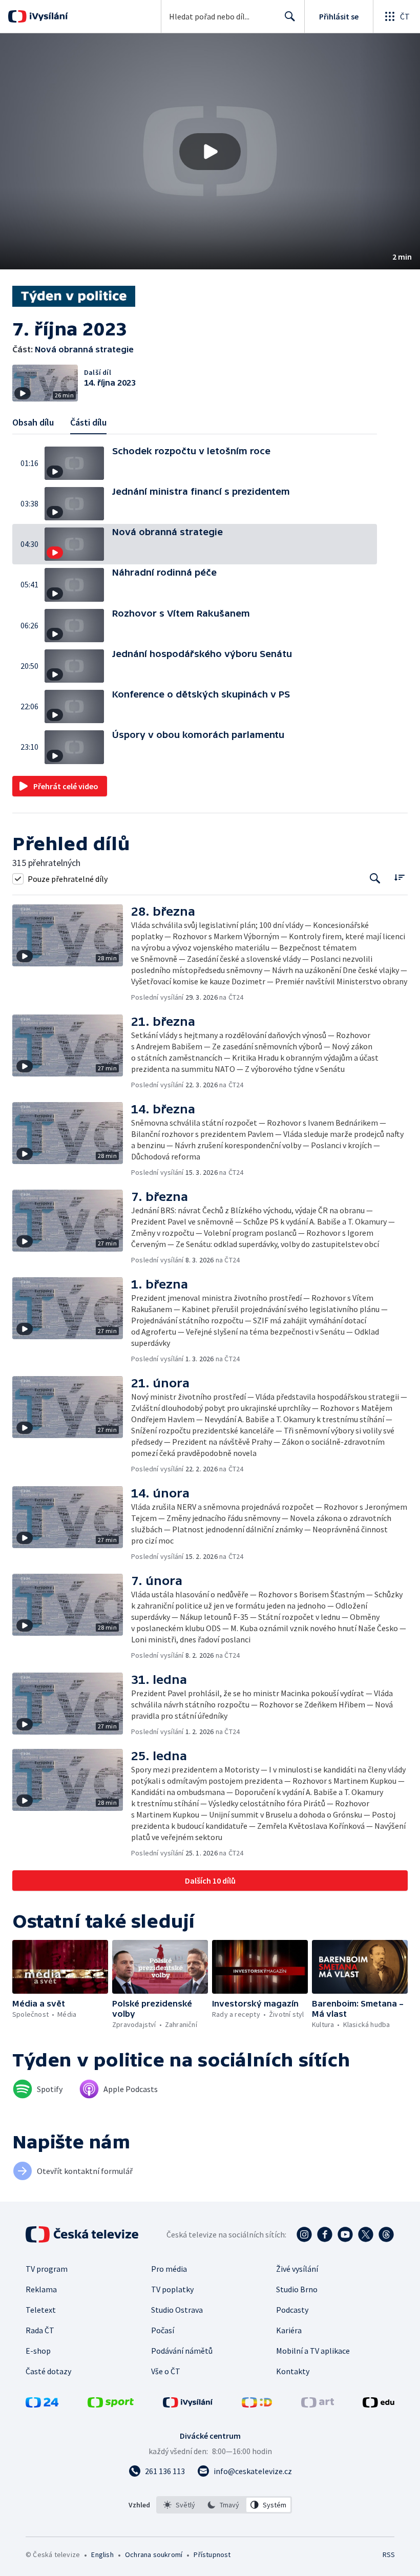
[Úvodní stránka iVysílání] (47, 16)
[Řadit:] (399, 878)
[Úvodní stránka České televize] (83, 2234)
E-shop (38, 2351)
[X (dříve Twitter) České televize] (366, 2234)
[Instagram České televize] (304, 2234)
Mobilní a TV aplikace (313, 2351)
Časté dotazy (48, 2371)
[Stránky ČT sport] (111, 2404)
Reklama (41, 2289)
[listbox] (224, 2505)
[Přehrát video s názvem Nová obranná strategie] (210, 152)
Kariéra (289, 2330)
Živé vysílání (297, 2269)
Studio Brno (297, 2289)
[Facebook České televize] (325, 2234)
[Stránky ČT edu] (379, 2404)
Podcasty (292, 2310)
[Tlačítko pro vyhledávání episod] (375, 879)
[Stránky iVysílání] (188, 2404)
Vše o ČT (166, 2371)
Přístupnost (212, 2554)
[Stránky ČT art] (318, 2404)
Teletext (41, 2310)
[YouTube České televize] (345, 2234)
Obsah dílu (33, 422)
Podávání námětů (182, 2351)
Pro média (169, 2269)
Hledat (290, 16)
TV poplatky (172, 2289)
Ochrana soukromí (154, 2554)
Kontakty (293, 2371)
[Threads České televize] (386, 2234)
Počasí (163, 2330)
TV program (47, 2269)
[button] (210, 151)
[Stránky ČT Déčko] (257, 2404)
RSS (388, 2554)
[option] (180, 2505)
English (102, 2554)
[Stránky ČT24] (42, 2404)
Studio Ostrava (177, 2310)
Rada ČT (40, 2330)
